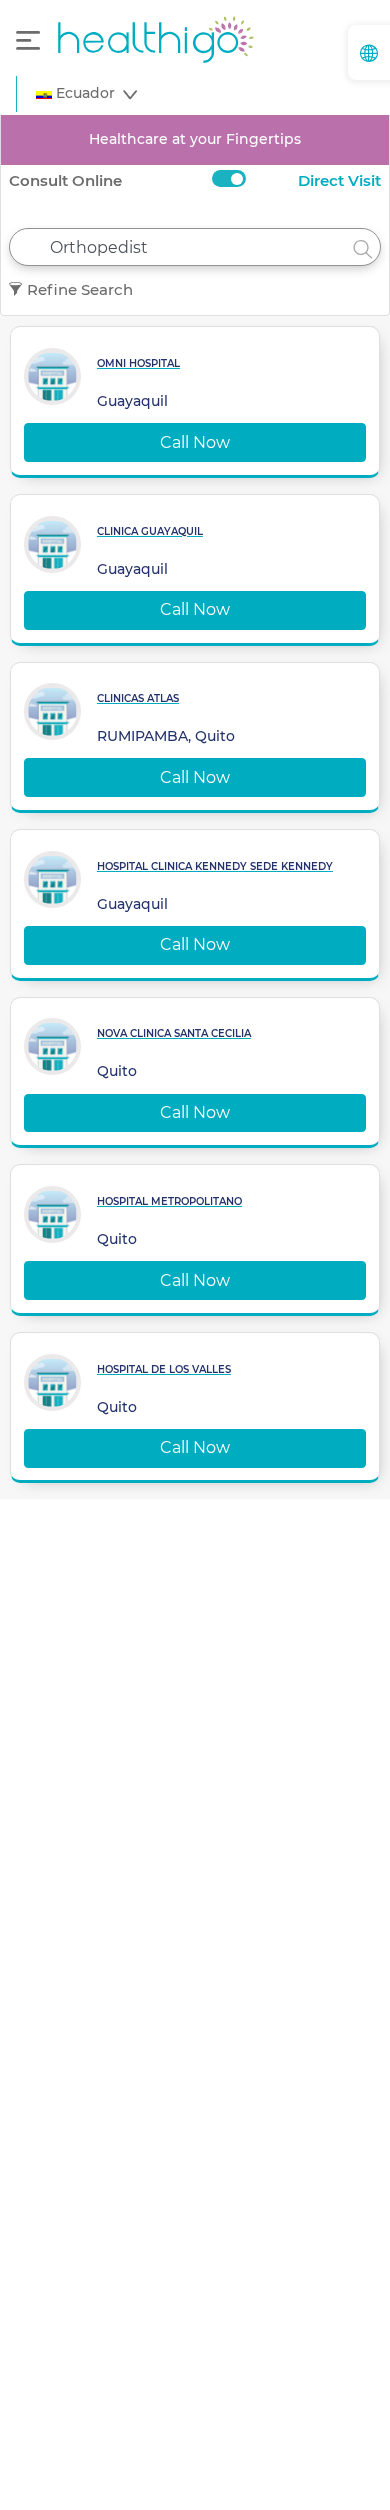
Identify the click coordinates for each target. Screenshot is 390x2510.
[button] (86, 94)
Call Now (195, 442)
